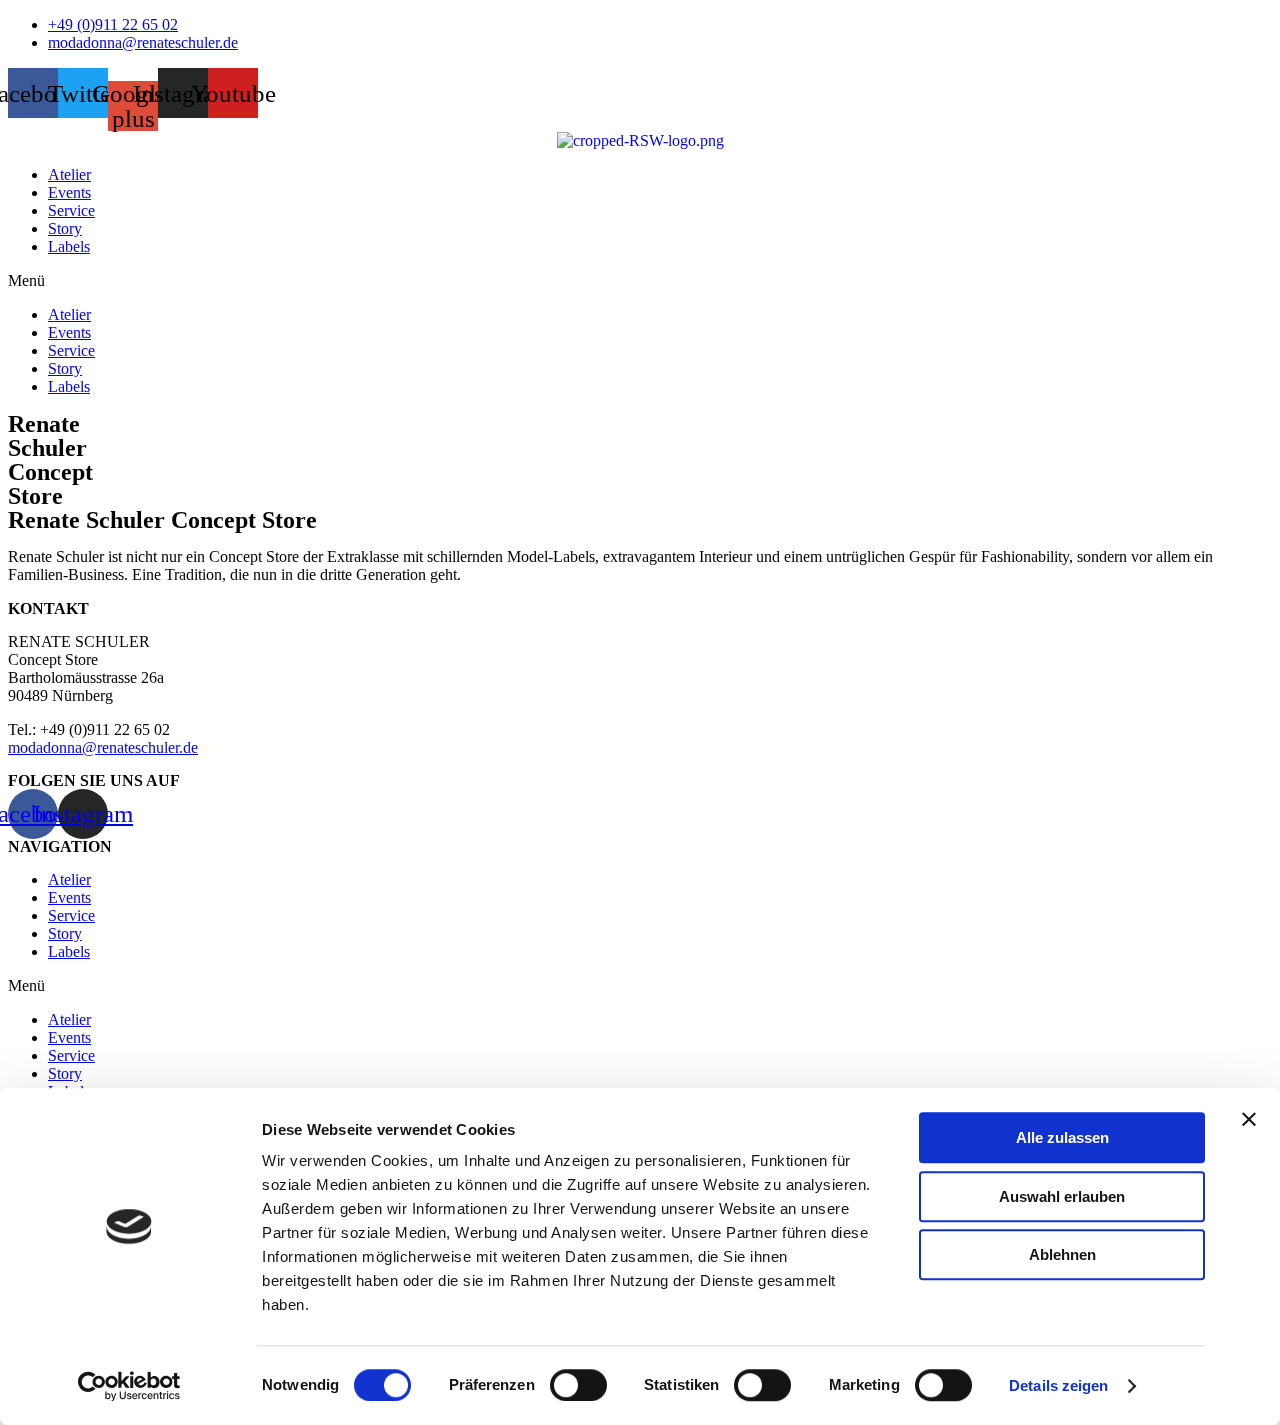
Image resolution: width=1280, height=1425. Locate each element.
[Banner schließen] (1249, 1119)
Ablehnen (1062, 1254)
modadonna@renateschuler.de (103, 747)
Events (69, 192)
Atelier (69, 174)
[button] (640, 281)
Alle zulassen (1062, 1137)
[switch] (578, 1385)
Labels (69, 246)
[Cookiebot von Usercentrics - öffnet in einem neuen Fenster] (129, 1386)
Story (65, 228)
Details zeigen (1058, 1385)
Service (71, 210)
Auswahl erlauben (1062, 1196)
